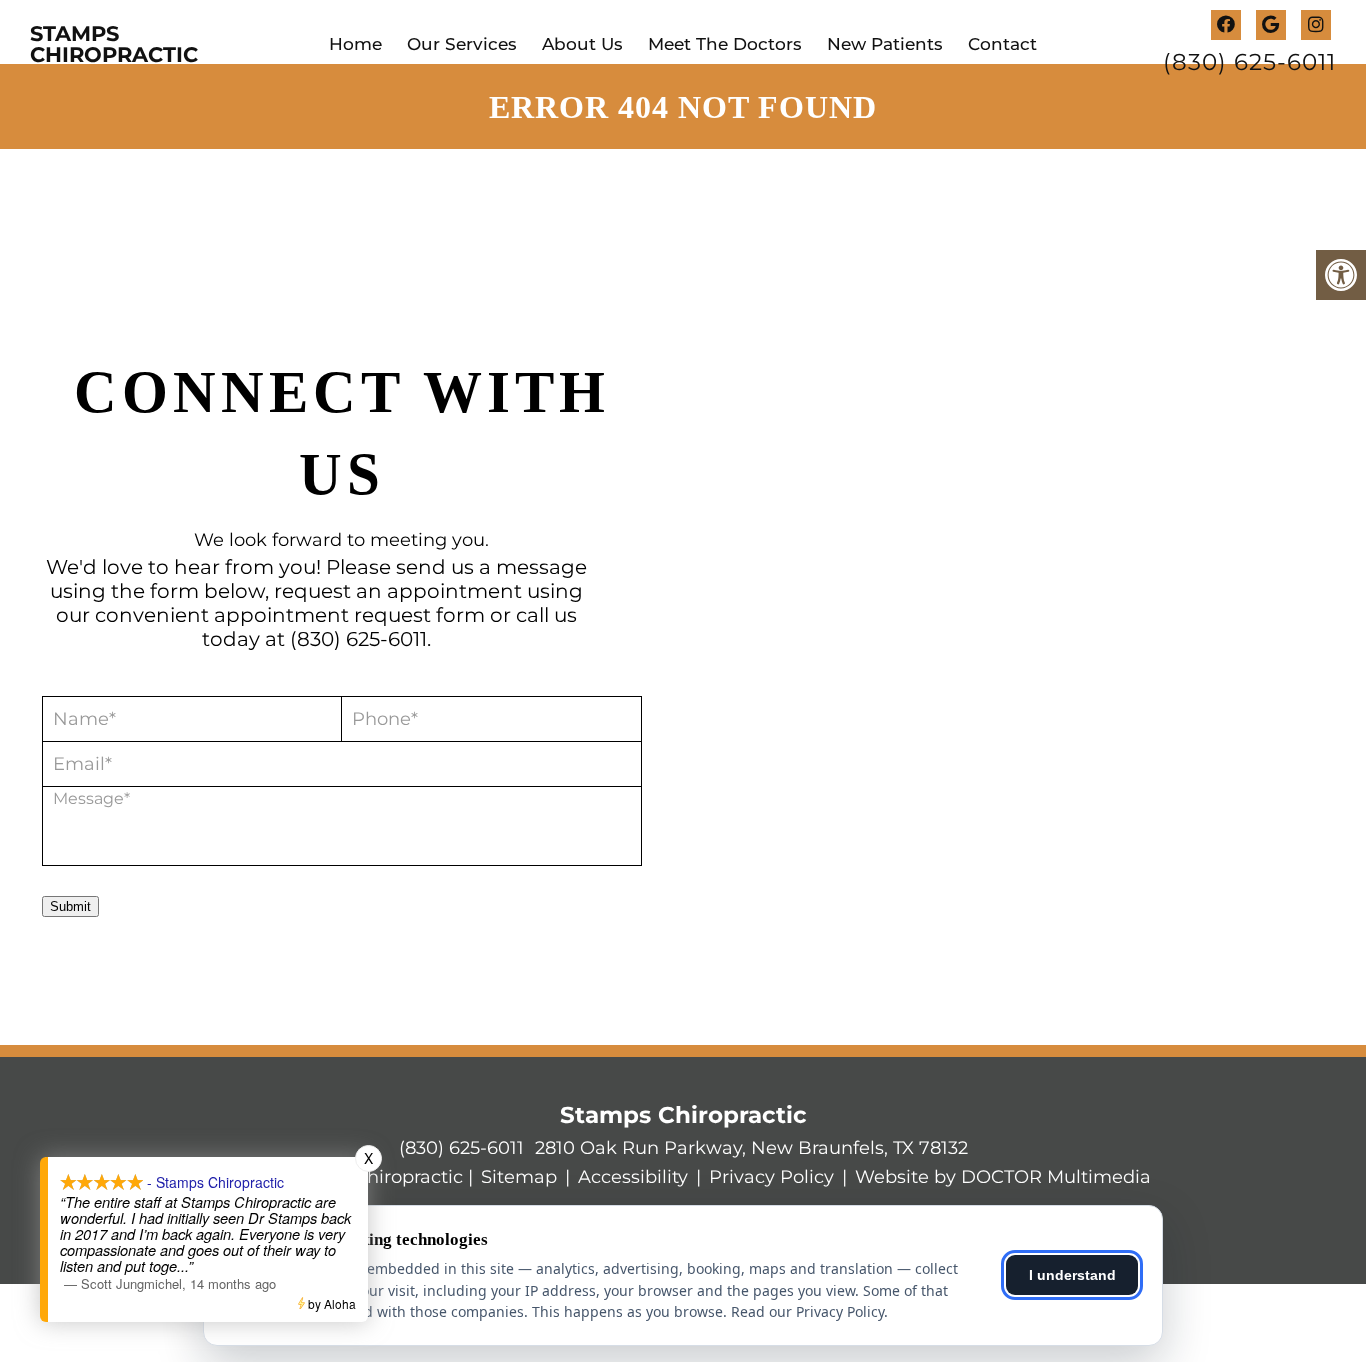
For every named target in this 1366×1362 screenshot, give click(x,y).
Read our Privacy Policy (807, 1311)
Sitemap (519, 1177)
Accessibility (633, 1177)
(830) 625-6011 (1249, 62)
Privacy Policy (771, 1177)
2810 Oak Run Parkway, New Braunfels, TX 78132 (751, 1148)
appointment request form (349, 615)
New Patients (885, 44)
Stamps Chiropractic (114, 44)
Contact (1002, 44)
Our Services (462, 44)
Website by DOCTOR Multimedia (1003, 1177)
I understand (1072, 1275)
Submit (70, 906)
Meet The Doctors (725, 44)
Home (355, 44)
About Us (582, 44)
